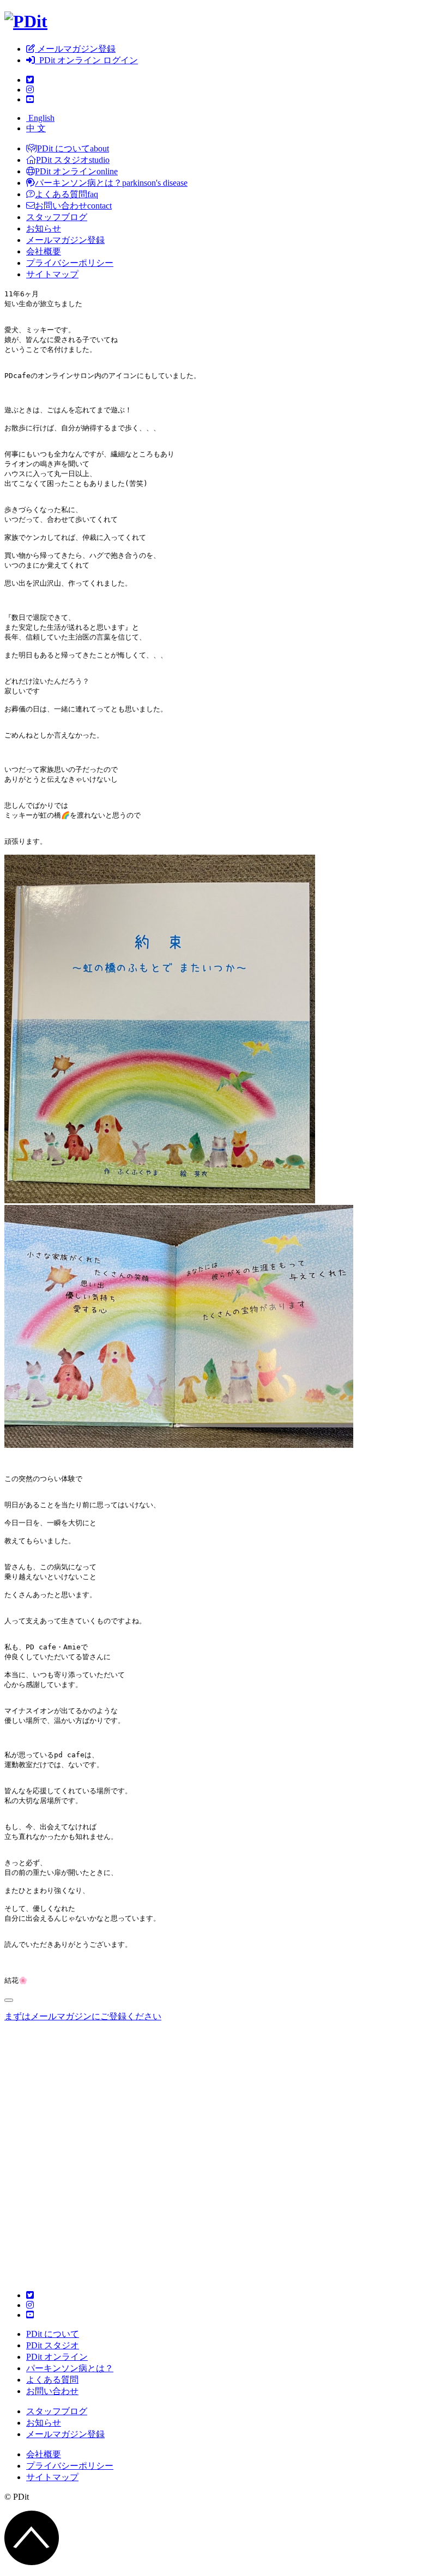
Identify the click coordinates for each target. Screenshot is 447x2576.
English (40, 118)
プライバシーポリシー (70, 263)
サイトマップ (52, 274)
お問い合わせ (52, 2391)
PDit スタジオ (53, 2345)
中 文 (36, 128)
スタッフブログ (57, 217)
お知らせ (44, 229)
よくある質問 (52, 2380)
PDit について (53, 2334)
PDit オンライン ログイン (86, 60)
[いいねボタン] (9, 2000)
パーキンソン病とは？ (70, 2368)
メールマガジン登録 (75, 49)
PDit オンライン (57, 2357)
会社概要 (44, 251)
